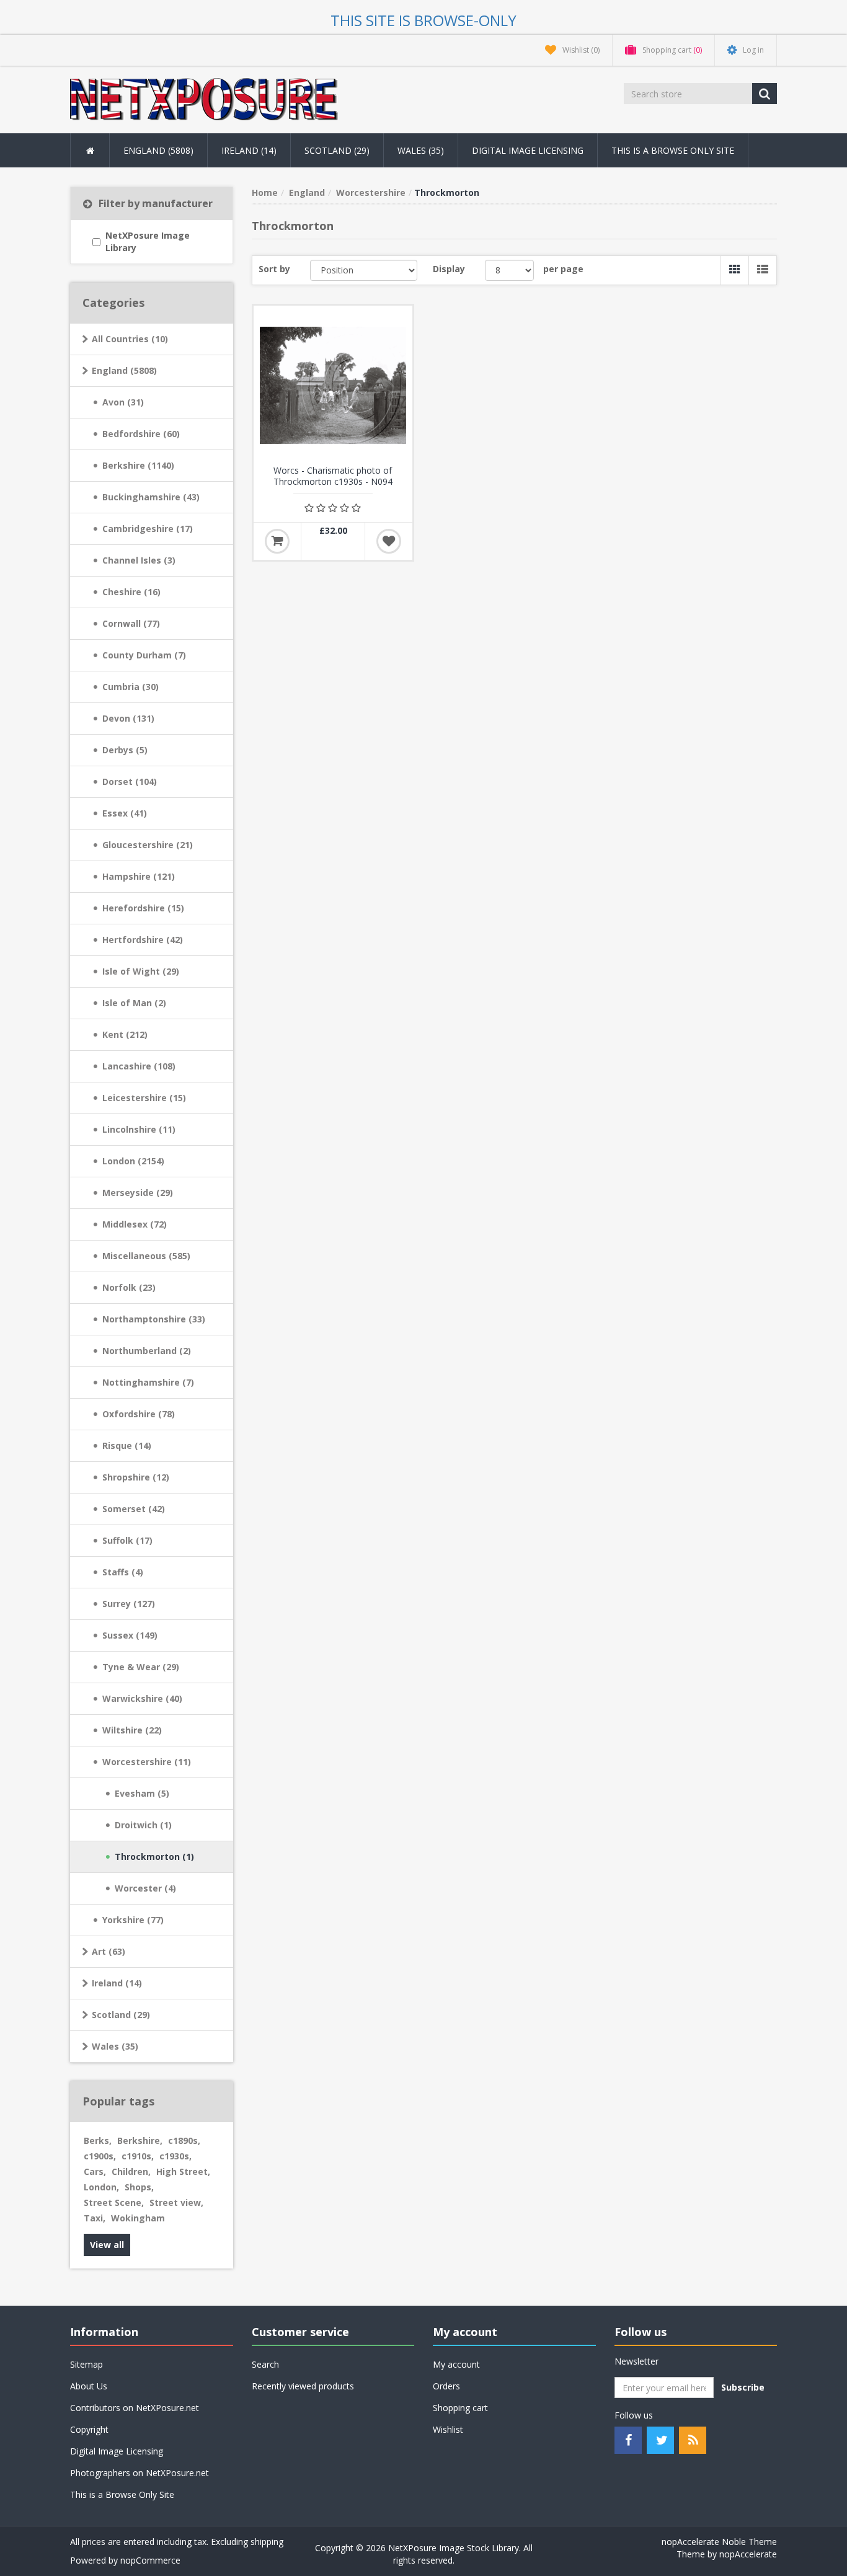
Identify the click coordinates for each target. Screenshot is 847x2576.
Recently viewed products (303, 2386)
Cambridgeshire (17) (148, 529)
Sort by (274, 269)
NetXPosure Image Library (148, 241)
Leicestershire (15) (144, 1098)
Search (265, 2364)
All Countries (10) (130, 339)
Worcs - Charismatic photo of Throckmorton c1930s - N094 (333, 476)
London (101, 2187)
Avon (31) (123, 402)
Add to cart (277, 541)
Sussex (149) (130, 1635)
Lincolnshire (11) (139, 1129)
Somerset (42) (134, 1509)
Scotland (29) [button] (337, 150)
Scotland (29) (121, 2015)
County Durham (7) (144, 655)
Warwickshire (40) (142, 1698)
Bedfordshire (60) (141, 434)
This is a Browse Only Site (673, 150)
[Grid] (734, 270)
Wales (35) (115, 2046)
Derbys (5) (125, 750)
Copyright (89, 2429)
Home (265, 193)
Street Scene (114, 2202)
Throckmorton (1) (154, 1857)
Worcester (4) (145, 1888)
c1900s (100, 2156)
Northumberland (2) (147, 1351)
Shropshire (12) (136, 1477)
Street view (176, 2202)
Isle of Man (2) (134, 1003)
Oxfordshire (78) (139, 1414)
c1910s (138, 2156)
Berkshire (140, 2140)
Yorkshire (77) (133, 1920)
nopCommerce (150, 2560)
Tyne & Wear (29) (141, 1667)
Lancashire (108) (139, 1066)
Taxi (95, 2218)
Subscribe (743, 2387)
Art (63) (109, 1951)
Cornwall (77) (131, 623)
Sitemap (86, 2364)
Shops (139, 2187)
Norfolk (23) (129, 1287)
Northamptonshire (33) (154, 1319)
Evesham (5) (142, 1793)
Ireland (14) (117, 1983)
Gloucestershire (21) (148, 845)
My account (456, 2364)
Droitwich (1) (143, 1825)
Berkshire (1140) (138, 465)
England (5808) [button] (158, 150)
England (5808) (124, 370)
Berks (98, 2140)
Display (449, 269)
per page (563, 269)
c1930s (175, 2156)
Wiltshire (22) (132, 1730)
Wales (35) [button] (421, 150)
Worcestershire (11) (147, 1762)
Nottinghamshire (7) (148, 1382)
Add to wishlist (389, 541)
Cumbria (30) (131, 687)
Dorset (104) (130, 781)
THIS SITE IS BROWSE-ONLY (423, 20)
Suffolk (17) (127, 1540)
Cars (95, 2171)
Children (131, 2171)
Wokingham (138, 2218)
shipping (267, 2542)
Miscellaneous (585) (146, 1256)
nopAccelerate (748, 2554)
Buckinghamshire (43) (151, 497)
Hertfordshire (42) (143, 940)
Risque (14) (127, 1445)
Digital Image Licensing (528, 150)
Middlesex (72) (135, 1224)
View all (107, 2245)
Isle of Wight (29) (141, 971)
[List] (762, 270)
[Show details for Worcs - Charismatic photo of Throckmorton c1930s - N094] (333, 385)
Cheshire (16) (131, 592)
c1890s (184, 2140)
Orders (446, 2386)
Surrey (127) (129, 1604)
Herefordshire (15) (143, 908)
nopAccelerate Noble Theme (719, 2542)
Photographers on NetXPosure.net (140, 2473)
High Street (183, 2171)
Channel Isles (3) (139, 560)
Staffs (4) (123, 1572)
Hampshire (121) (139, 876)
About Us (89, 2386)
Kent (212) (125, 1034)
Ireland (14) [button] (249, 150)
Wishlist (448, 2429)
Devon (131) (128, 718)
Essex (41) (125, 813)
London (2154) (133, 1161)
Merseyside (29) (138, 1193)
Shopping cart (460, 2408)
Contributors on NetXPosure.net (135, 2408)
